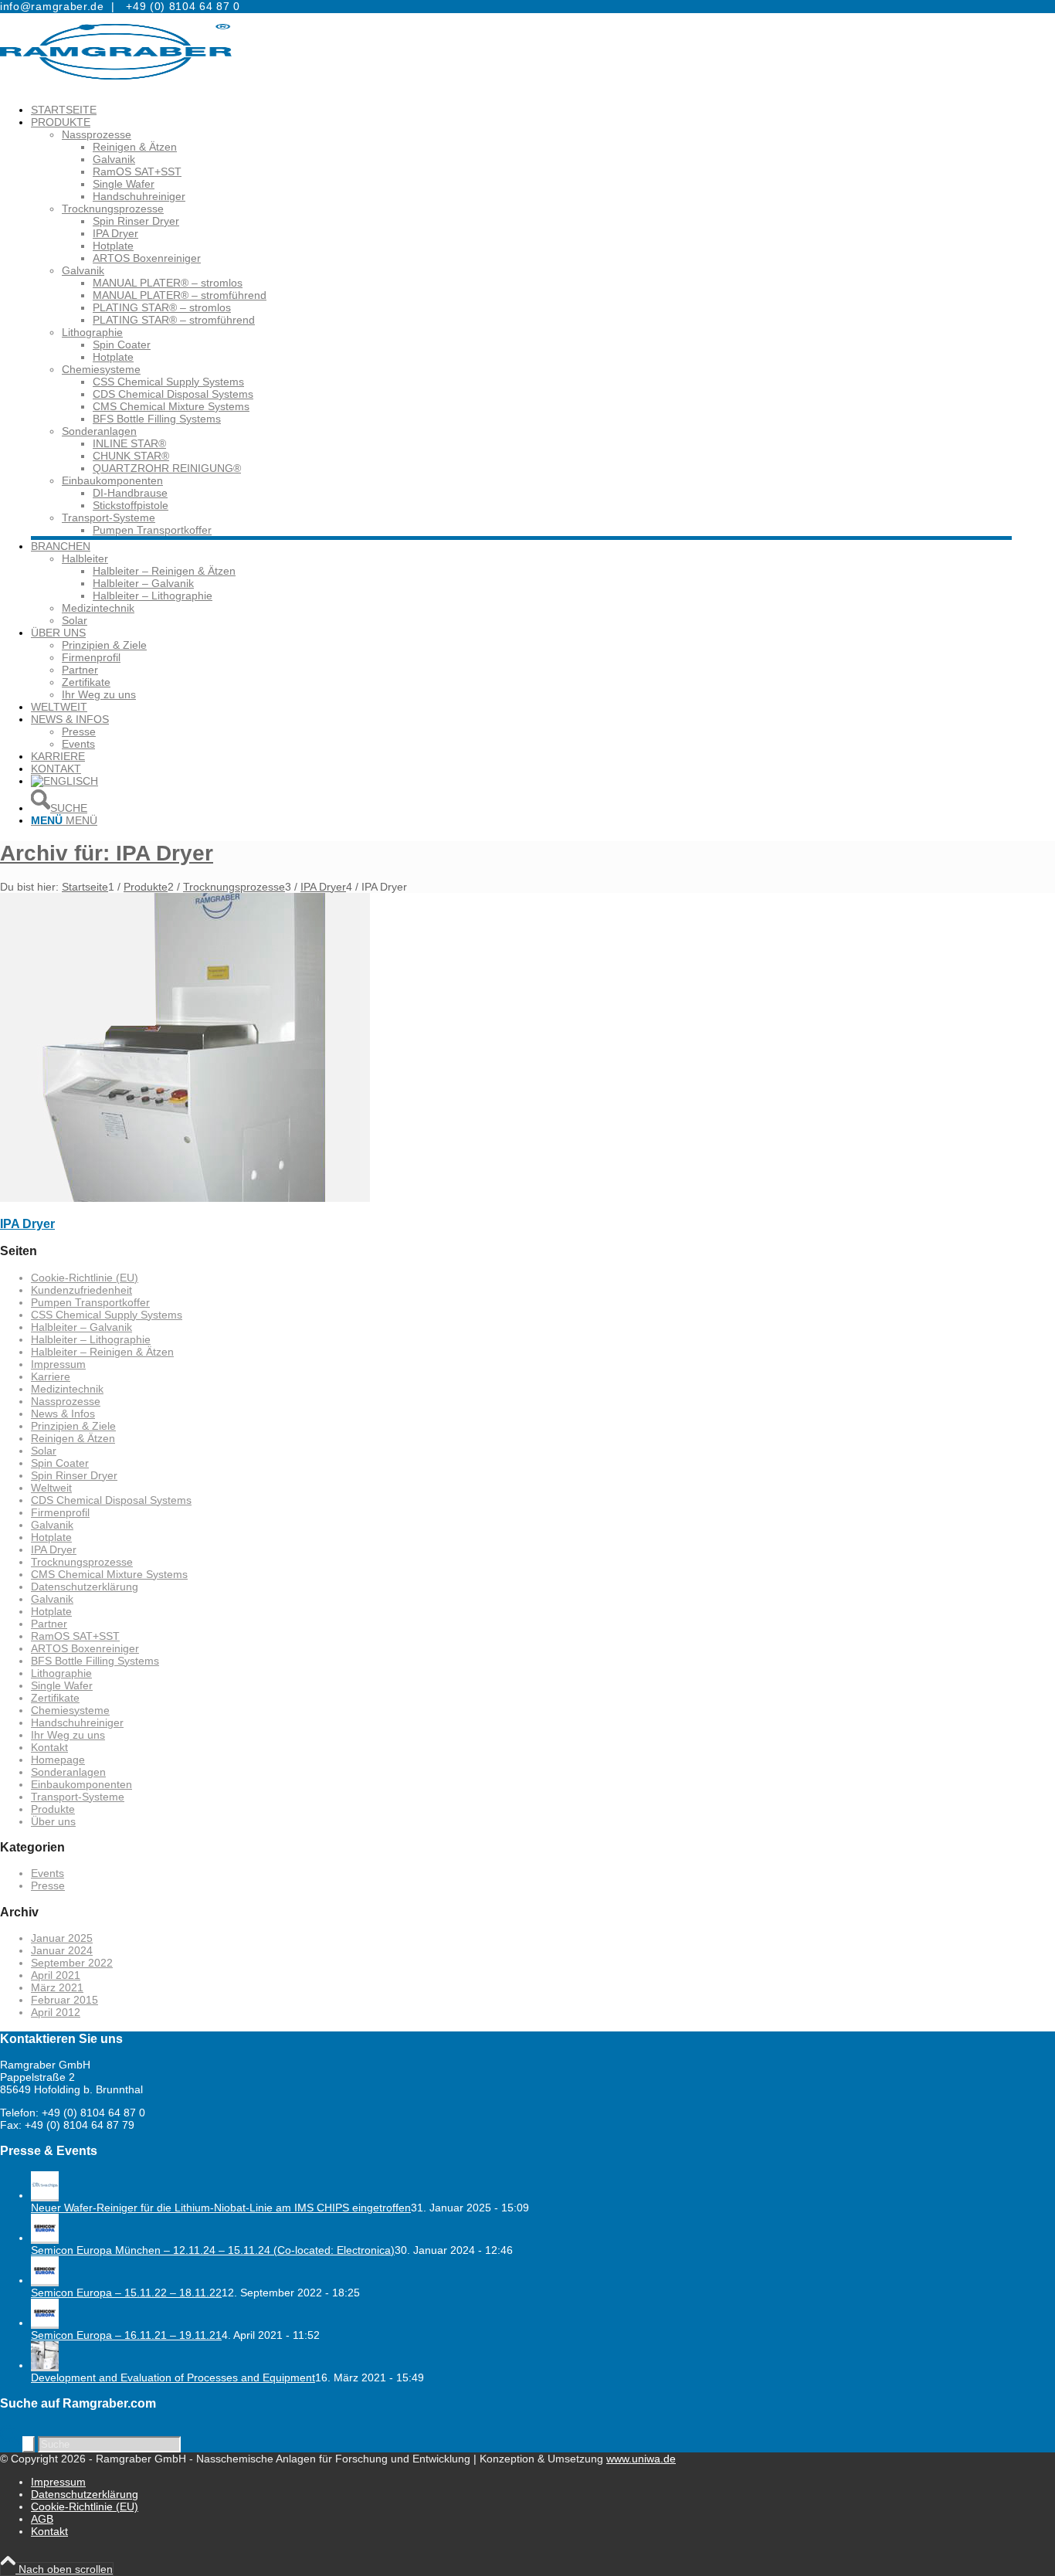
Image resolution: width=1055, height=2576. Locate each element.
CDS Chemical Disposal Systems (111, 1500)
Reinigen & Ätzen (73, 1438)
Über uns (53, 1821)
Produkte (53, 1809)
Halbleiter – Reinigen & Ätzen (102, 1352)
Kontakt (49, 1747)
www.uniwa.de (641, 2459)
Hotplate (51, 1537)
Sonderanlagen (99, 431)
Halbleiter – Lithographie (91, 1339)
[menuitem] (521, 110)
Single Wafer (62, 1685)
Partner (49, 1624)
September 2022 (72, 1963)
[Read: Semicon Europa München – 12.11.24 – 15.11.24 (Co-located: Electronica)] (45, 2238)
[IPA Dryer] (185, 1198)
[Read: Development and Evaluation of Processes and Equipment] (45, 2365)
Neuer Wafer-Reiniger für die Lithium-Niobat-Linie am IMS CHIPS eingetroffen (221, 2208)
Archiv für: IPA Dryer (107, 853)
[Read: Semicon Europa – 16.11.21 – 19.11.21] (45, 2323)
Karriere (51, 1376)
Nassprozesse (97, 134)
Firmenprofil (60, 1512)
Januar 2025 (62, 1938)
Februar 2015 (64, 2000)
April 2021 (56, 1975)
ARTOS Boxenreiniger (85, 1648)
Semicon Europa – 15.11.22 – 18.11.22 (126, 2293)
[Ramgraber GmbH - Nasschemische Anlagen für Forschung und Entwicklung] (116, 87)
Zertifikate (55, 1698)
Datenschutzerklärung (85, 1587)
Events (47, 1873)
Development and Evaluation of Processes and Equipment (173, 2377)
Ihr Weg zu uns (68, 1735)
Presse (48, 1885)
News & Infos (63, 1414)
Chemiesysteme (101, 369)
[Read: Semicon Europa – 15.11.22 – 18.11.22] (45, 2280)
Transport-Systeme (109, 518)
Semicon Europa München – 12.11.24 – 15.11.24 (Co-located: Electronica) (213, 2250)
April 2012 (56, 2012)
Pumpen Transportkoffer (90, 1302)
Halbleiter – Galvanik (81, 1327)
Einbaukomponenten (112, 480)
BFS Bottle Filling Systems (95, 1661)
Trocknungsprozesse (113, 209)
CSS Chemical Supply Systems (107, 1315)
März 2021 (57, 1987)
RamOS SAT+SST (75, 1636)
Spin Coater (60, 1463)
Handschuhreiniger (77, 1722)
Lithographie (92, 332)
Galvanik (83, 270)
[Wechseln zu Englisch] (64, 781)
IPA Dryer (27, 1224)
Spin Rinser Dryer (74, 1475)
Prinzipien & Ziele (73, 1426)
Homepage (58, 1760)
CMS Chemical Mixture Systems (109, 1574)
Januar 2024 (62, 1950)
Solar (44, 1451)
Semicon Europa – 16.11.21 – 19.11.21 (126, 2335)
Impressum (58, 1364)
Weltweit (51, 1488)
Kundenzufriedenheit (81, 1290)
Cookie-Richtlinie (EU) (85, 1278)
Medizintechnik (67, 1389)
